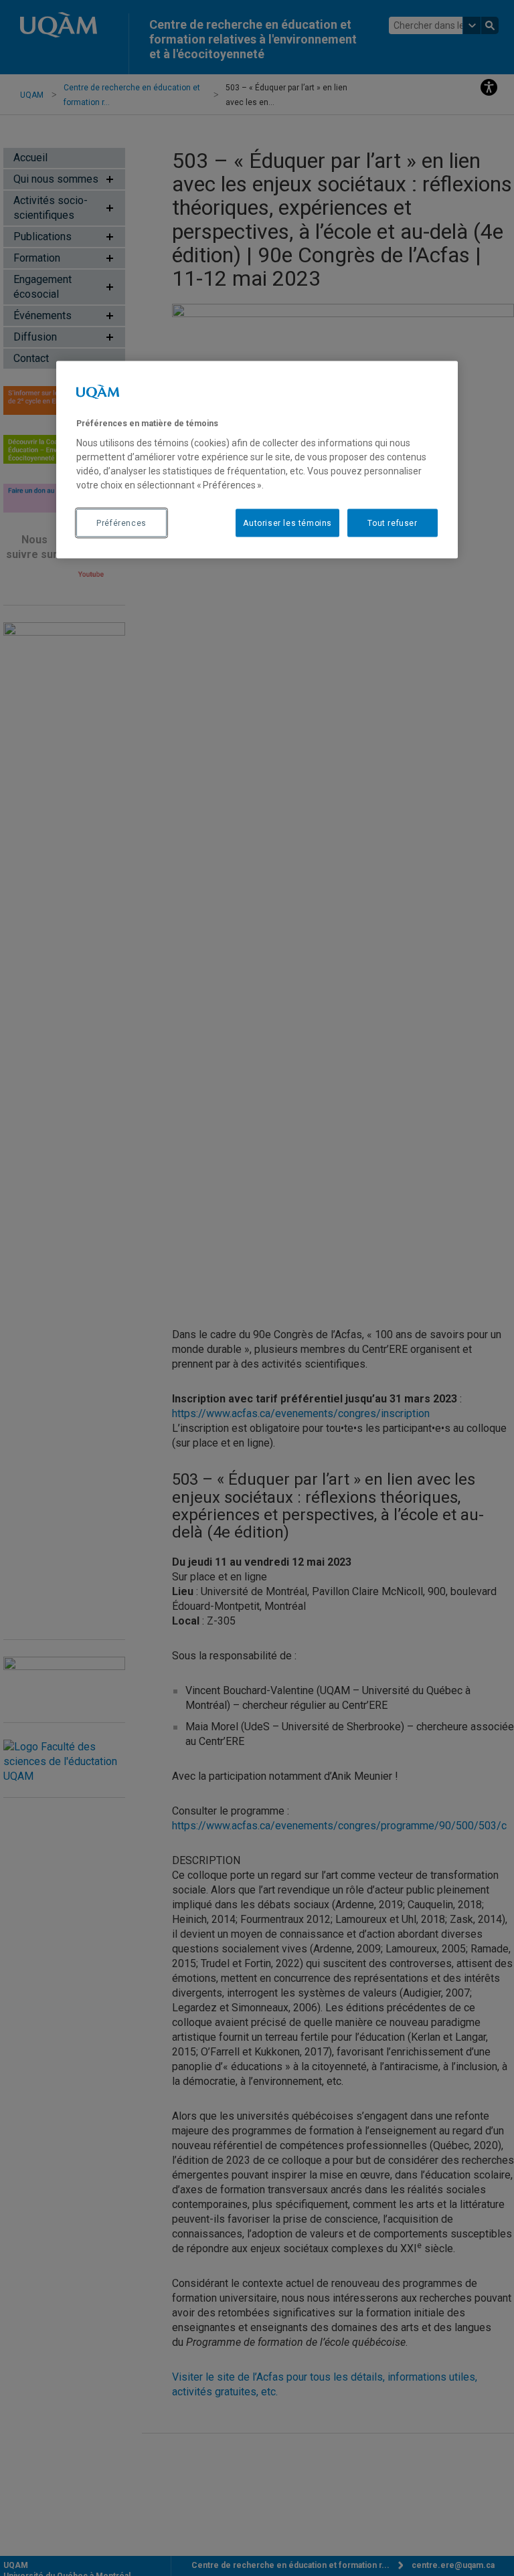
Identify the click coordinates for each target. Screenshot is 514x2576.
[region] (257, 460)
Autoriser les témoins (287, 523)
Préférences (121, 523)
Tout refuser (392, 523)
